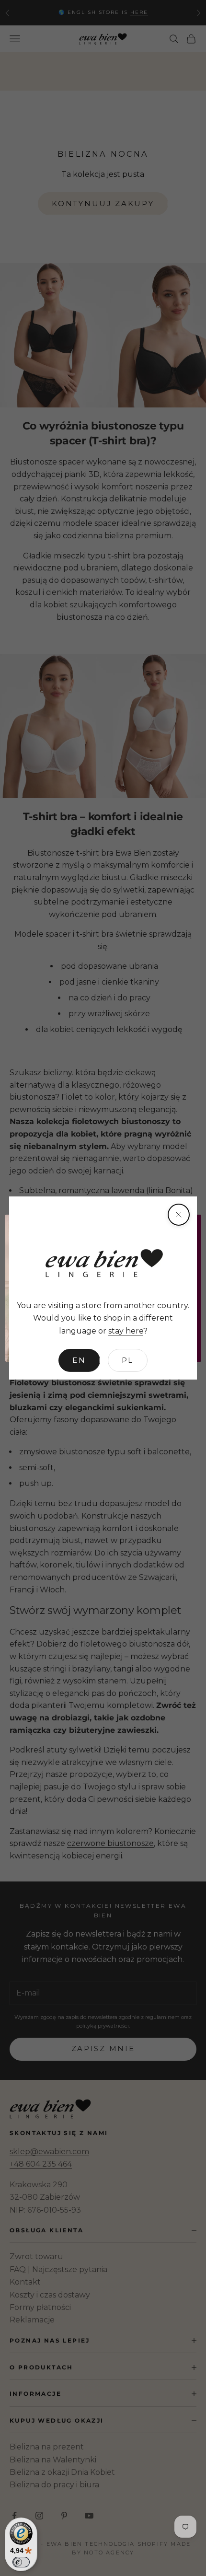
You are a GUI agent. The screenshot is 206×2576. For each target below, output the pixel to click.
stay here (126, 1331)
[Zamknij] (179, 1215)
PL (128, 1360)
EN (79, 1360)
